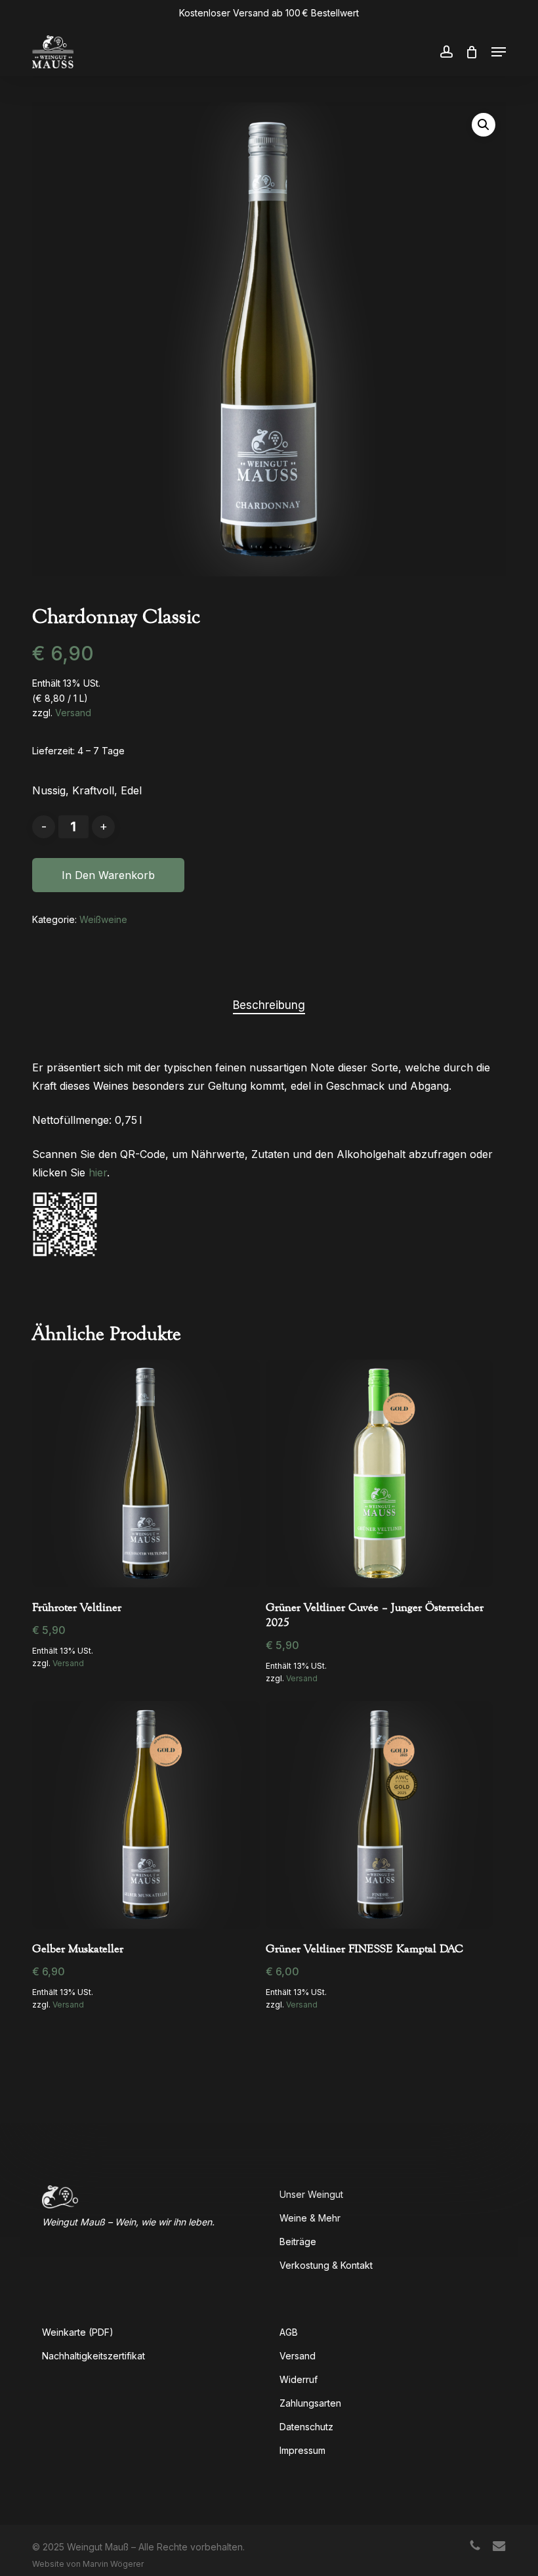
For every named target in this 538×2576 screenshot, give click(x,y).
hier (98, 1172)
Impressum (302, 2450)
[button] (499, 52)
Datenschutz (306, 2427)
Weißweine (103, 919)
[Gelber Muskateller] (146, 1814)
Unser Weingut (311, 2194)
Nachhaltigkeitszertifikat (93, 2356)
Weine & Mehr (310, 2218)
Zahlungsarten (310, 2403)
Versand (73, 713)
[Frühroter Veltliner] (146, 1473)
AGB (289, 2332)
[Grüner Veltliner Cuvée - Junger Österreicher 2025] (379, 1473)
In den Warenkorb (108, 875)
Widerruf (299, 2379)
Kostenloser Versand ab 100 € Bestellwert (269, 13)
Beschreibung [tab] (269, 1005)
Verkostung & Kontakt (326, 2265)
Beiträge (298, 2242)
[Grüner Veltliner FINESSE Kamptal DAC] (379, 1814)
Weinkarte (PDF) (78, 2332)
